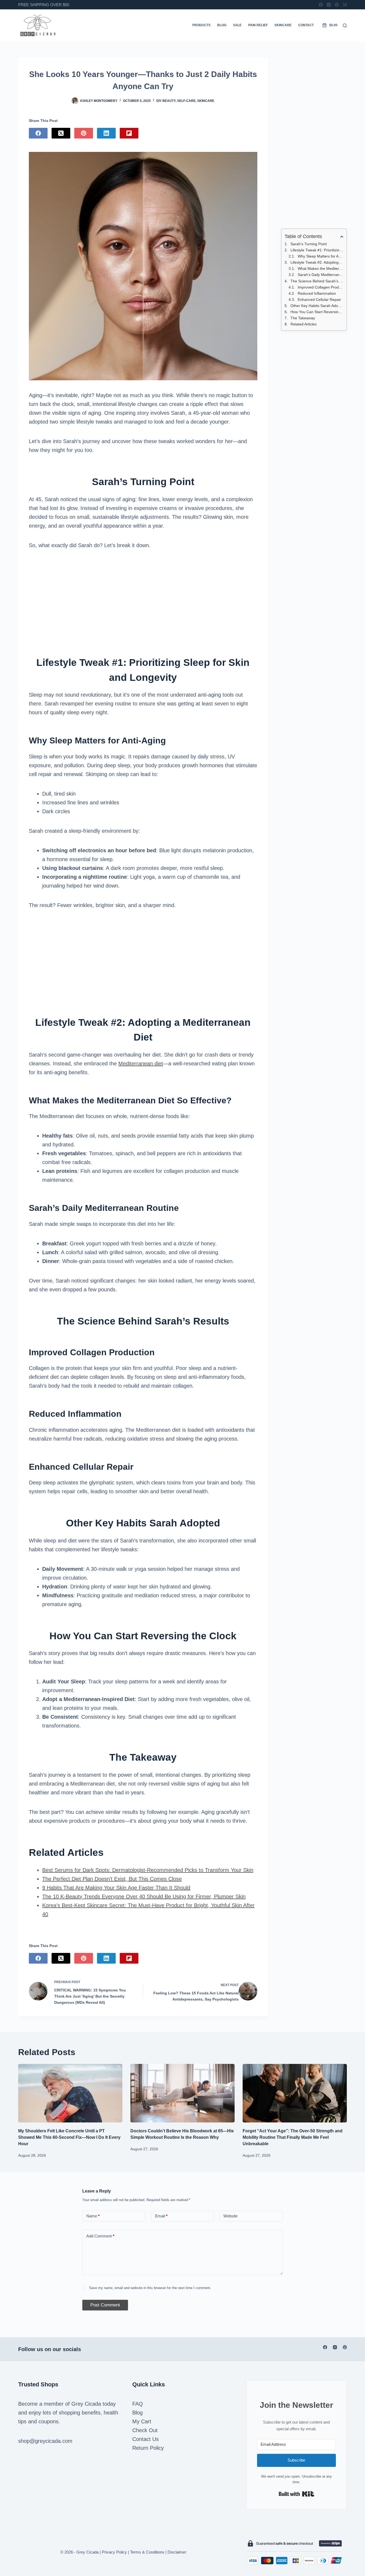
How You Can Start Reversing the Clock (317, 312)
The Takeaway (303, 318)
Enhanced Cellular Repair (319, 300)
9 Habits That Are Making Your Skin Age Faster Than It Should (116, 1888)
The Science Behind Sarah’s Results (317, 281)
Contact (306, 25)
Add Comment (100, 2236)
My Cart (142, 2421)
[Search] (345, 26)
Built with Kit (296, 2494)
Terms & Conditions (147, 2552)
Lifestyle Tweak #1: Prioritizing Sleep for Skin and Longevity (317, 250)
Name (93, 2216)
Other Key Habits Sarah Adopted (317, 306)
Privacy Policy (114, 2552)
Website (230, 2216)
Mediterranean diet (141, 1064)
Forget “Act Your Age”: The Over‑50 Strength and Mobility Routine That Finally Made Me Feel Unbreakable (293, 2137)
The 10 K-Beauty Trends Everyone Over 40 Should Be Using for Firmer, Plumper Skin (144, 1897)
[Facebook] (321, 5)
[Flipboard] (129, 133)
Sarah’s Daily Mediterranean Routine (321, 275)
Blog (222, 25)
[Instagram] (329, 5)
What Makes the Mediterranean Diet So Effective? (321, 268)
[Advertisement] (143, 598)
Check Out (145, 2430)
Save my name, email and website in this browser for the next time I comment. (150, 2288)
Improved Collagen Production (321, 287)
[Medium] (345, 5)
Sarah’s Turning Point (309, 244)
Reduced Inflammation (317, 293)
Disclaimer (177, 2552)
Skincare (283, 25)
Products (201, 25)
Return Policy (148, 2448)
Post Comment (105, 2305)
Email (161, 2216)
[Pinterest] (337, 5)
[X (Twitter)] (61, 133)
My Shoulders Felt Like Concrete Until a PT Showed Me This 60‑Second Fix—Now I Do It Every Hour (69, 2137)
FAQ (138, 2404)
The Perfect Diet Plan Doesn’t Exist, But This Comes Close (112, 1879)
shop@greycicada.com (45, 2441)
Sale (237, 25)
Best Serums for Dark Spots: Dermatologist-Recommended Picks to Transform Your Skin (148, 1870)
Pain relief (258, 25)
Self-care (186, 101)
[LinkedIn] (106, 133)
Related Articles (304, 324)
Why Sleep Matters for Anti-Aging (321, 256)
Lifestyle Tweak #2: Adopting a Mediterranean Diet (317, 262)
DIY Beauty (166, 101)
